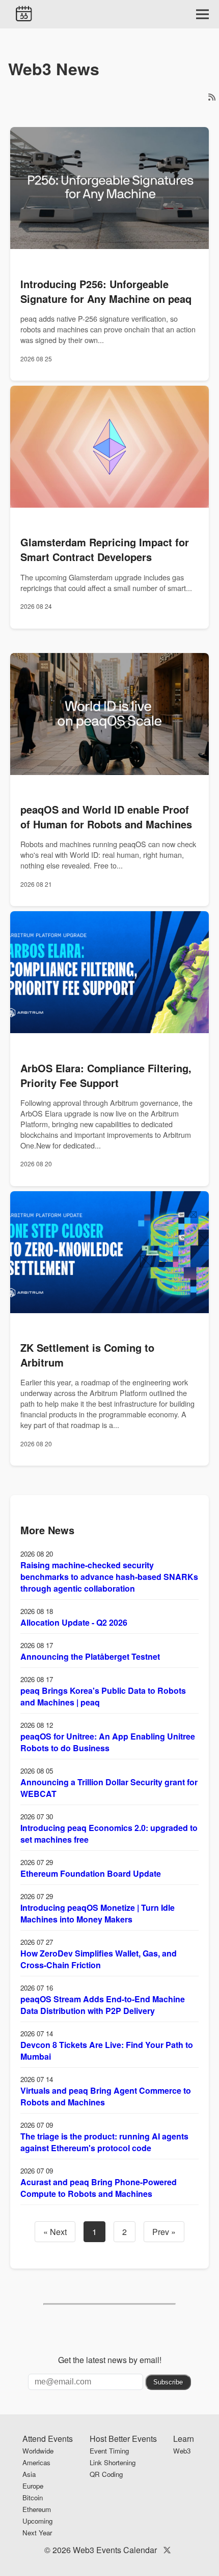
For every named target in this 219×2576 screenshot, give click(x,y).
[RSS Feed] (212, 97)
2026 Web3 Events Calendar (105, 2550)
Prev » (164, 2232)
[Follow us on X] (167, 2550)
